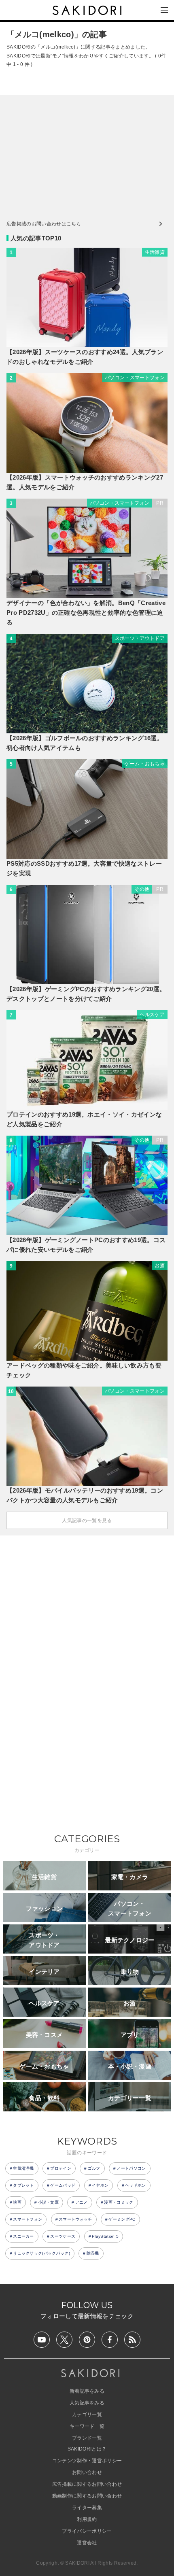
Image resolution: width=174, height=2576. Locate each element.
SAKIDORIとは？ (87, 2449)
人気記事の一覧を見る (87, 1521)
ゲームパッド (63, 2185)
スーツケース (63, 2236)
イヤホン (100, 2185)
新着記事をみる (87, 2391)
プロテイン (61, 2168)
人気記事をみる (87, 2403)
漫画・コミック (119, 2202)
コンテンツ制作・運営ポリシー (87, 2461)
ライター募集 (87, 2508)
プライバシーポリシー (87, 2531)
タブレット (23, 2185)
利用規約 (87, 2519)
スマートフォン (28, 2219)
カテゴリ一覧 (87, 2415)
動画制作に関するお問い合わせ (87, 2496)
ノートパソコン (131, 2168)
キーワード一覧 (87, 2426)
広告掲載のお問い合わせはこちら (44, 224)
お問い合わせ (87, 2472)
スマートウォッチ (75, 2219)
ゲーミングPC (122, 2219)
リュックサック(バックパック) (41, 2253)
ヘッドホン (136, 2185)
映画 (17, 2202)
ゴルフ (94, 2168)
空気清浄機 (23, 2168)
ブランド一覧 (87, 2438)
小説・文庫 (49, 2202)
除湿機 (93, 2253)
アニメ (82, 2202)
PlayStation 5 (105, 2236)
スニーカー (23, 2236)
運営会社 (87, 2543)
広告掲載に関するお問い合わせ (87, 2484)
